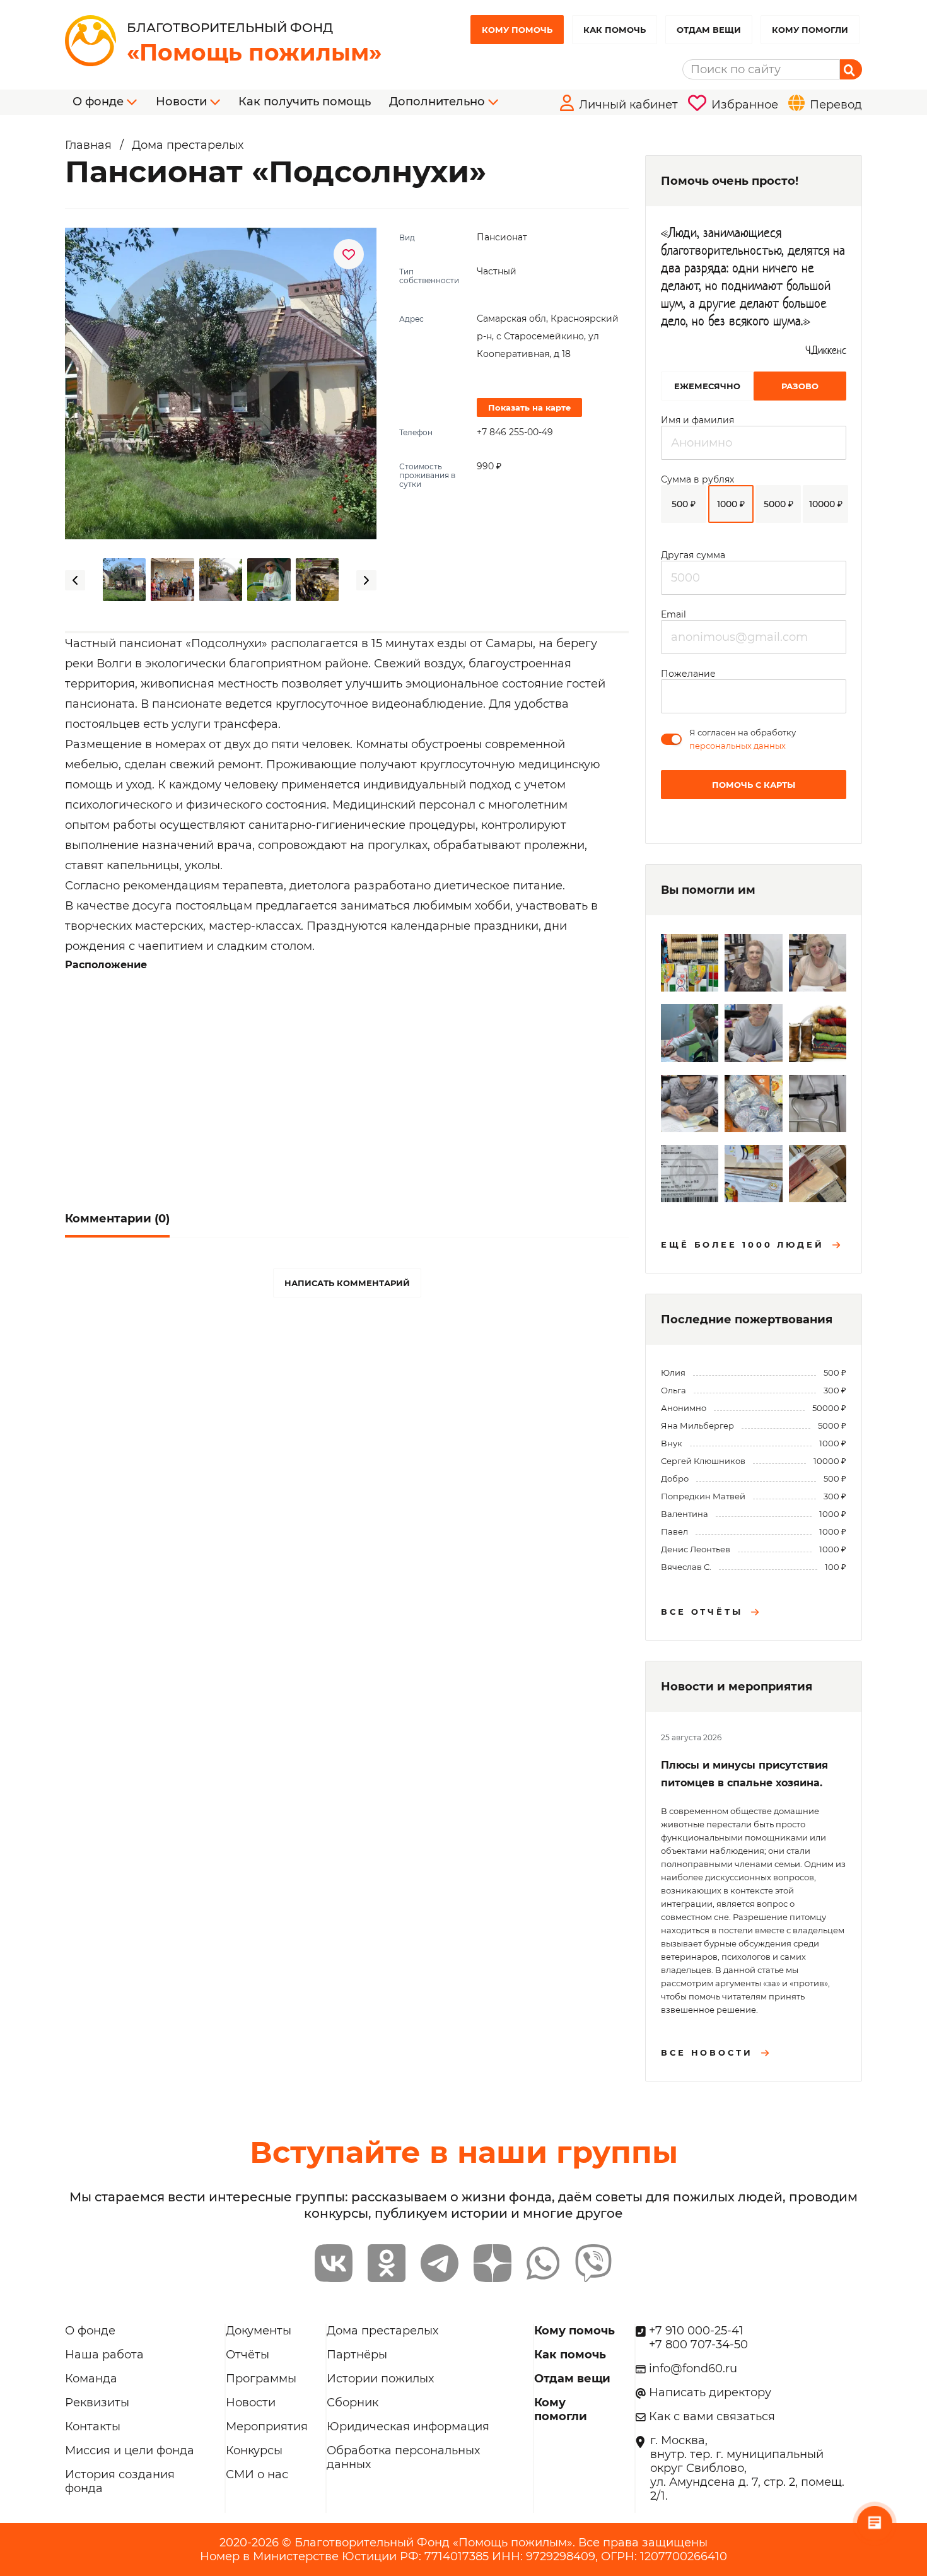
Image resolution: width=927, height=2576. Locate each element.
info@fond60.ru (693, 2368)
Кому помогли (810, 30)
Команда (91, 2379)
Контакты (93, 2427)
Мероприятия (267, 2427)
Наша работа (104, 2355)
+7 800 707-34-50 (698, 2345)
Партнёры (357, 2355)
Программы (261, 2379)
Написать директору (710, 2392)
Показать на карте (529, 407)
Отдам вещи (709, 30)
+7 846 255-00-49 (515, 432)
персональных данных (738, 746)
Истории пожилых (380, 2379)
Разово (800, 386)
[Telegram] (440, 2263)
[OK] (387, 2263)
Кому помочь (517, 30)
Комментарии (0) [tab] (117, 1219)
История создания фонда (120, 2481)
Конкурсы (254, 2450)
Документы (259, 2331)
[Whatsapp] (543, 2263)
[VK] (334, 2263)
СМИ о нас (257, 2474)
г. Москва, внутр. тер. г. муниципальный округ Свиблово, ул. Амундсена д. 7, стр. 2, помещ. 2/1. (747, 2468)
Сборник (353, 2403)
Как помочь (615, 30)
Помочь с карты (754, 785)
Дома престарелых (382, 2331)
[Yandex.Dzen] (493, 2263)
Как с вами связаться (712, 2416)
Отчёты (248, 2355)
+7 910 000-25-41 (696, 2331)
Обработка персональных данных (403, 2457)
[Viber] (593, 2263)
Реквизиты (97, 2403)
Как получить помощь (305, 102)
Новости (251, 2403)
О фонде (90, 2331)
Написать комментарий (347, 1283)
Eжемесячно (707, 386)
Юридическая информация (408, 2427)
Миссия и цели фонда (130, 2450)
